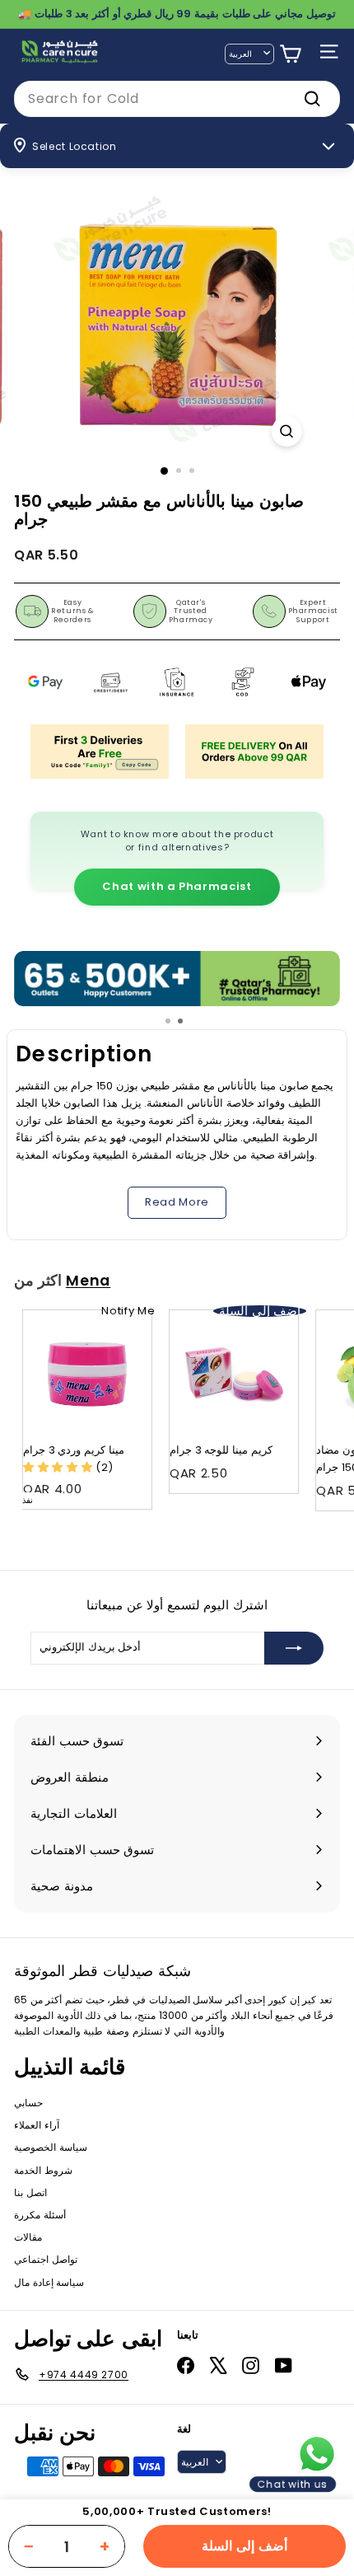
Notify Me (128, 1311)
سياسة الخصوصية (51, 2147)
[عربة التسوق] (290, 54)
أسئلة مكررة (40, 2215)
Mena (88, 1281)
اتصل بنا (30, 2192)
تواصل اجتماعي (46, 2259)
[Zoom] (286, 431)
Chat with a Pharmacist (177, 886)
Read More (177, 1202)
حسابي (28, 2103)
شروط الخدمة (43, 2170)
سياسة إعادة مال (49, 2282)
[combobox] (177, 99)
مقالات (28, 2237)
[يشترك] (294, 1648)
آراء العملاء (37, 2125)
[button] (59, 1467)
